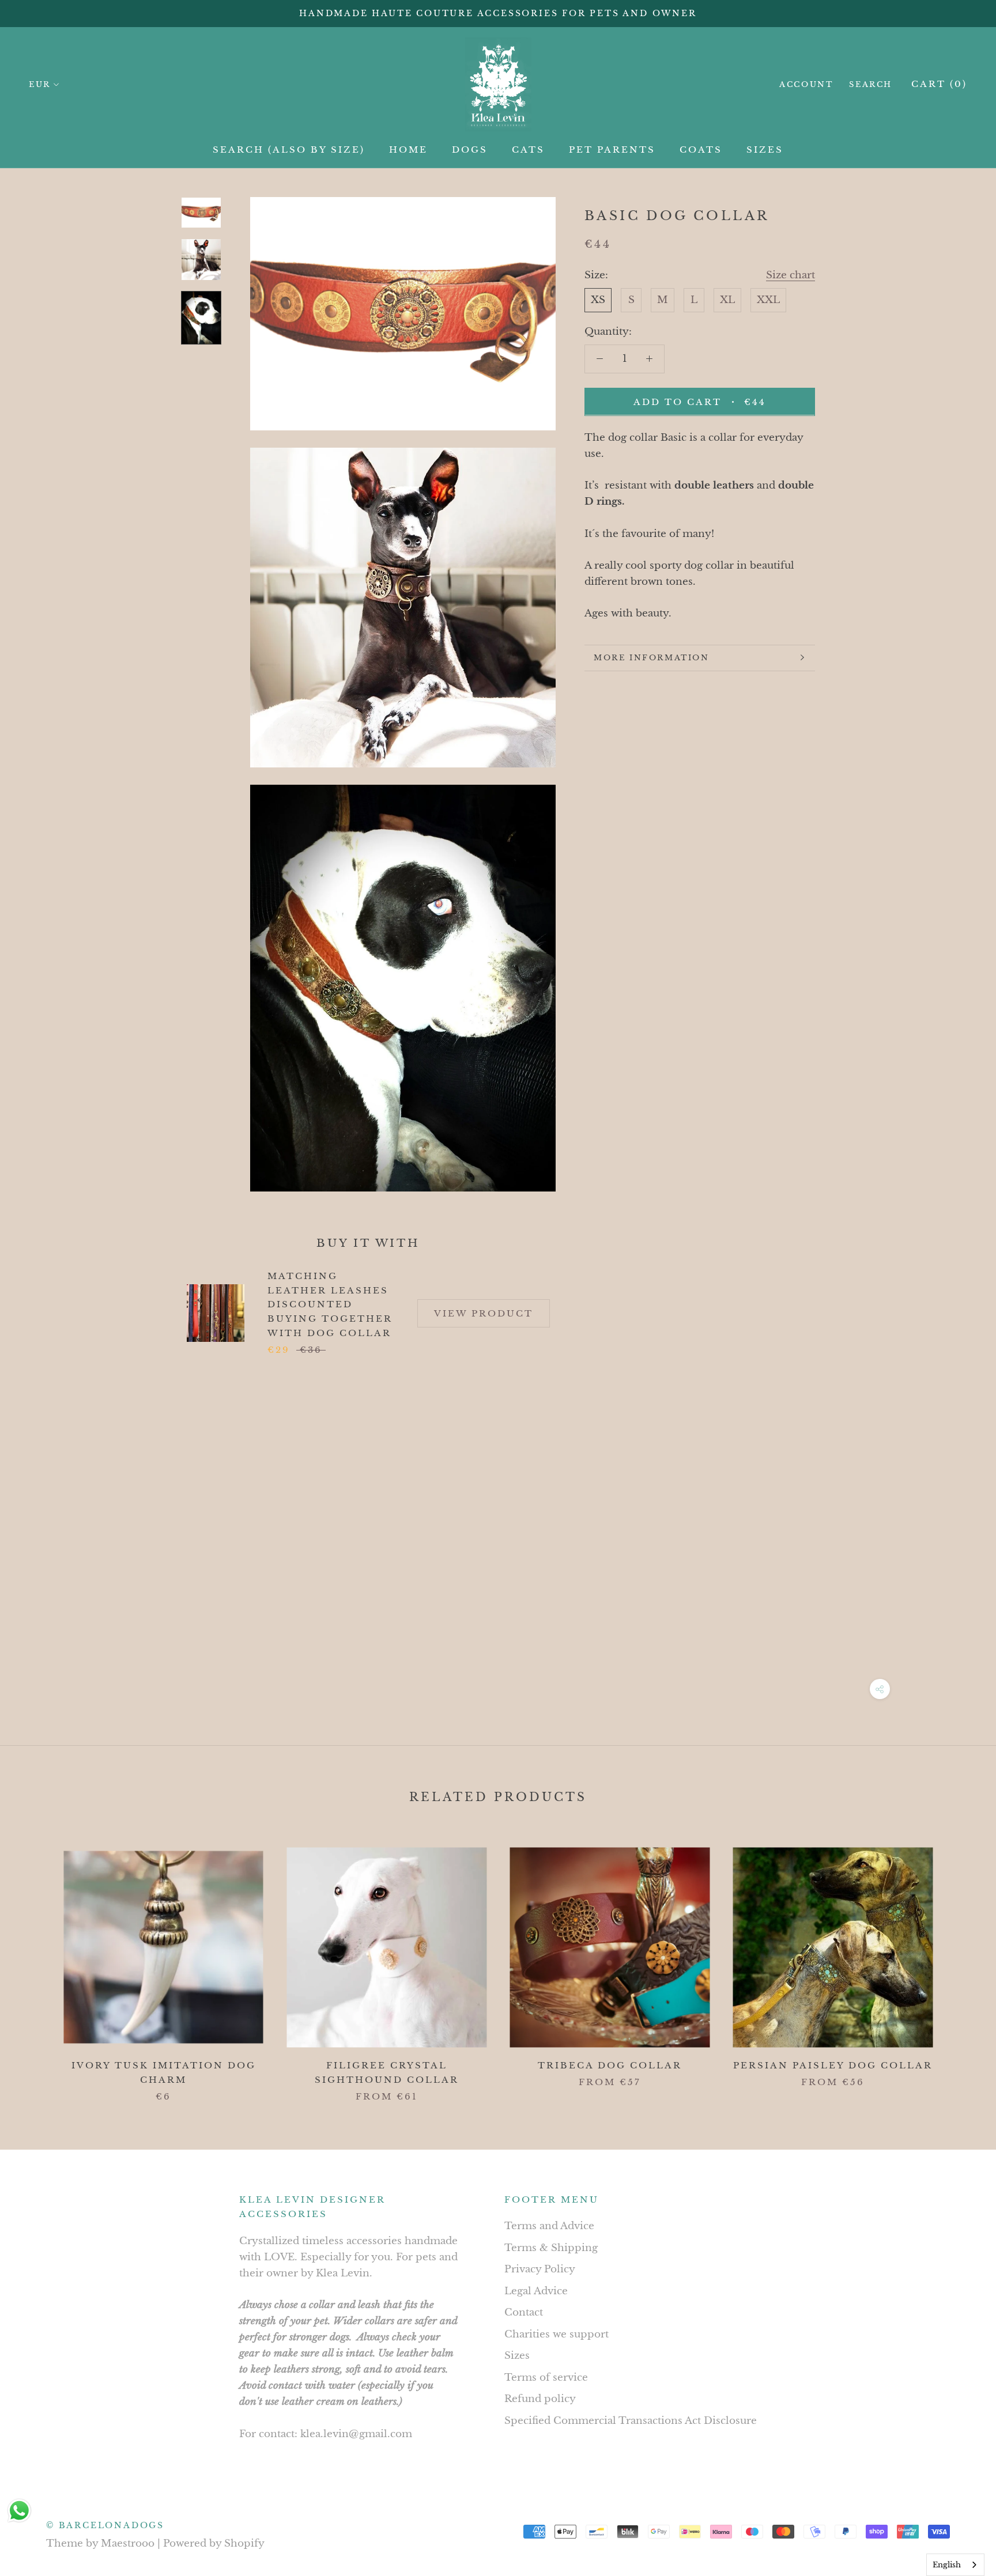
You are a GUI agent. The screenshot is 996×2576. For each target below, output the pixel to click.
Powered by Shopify (214, 2543)
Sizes (517, 2356)
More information (652, 658)
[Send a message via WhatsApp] (19, 2511)
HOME (408, 150)
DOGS (470, 150)
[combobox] (955, 2565)
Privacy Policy (540, 2269)
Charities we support (557, 2334)
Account (806, 84)
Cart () (939, 84)
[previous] (36, 1963)
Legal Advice (536, 2291)
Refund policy (540, 2399)
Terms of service (546, 2378)
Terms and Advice (549, 2226)
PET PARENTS (612, 150)
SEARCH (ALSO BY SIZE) (289, 150)
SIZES (765, 150)
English (947, 2565)
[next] (960, 1963)
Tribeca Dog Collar (610, 2065)
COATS (701, 150)
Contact (524, 2312)
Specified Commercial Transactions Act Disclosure (631, 2421)
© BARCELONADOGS (105, 2525)
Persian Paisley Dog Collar (833, 2065)
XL (727, 299)
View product (484, 1313)
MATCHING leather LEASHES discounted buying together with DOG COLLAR (330, 1304)
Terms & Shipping (551, 2248)
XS (598, 299)
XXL (768, 299)
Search (871, 84)
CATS (528, 150)
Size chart (791, 275)
